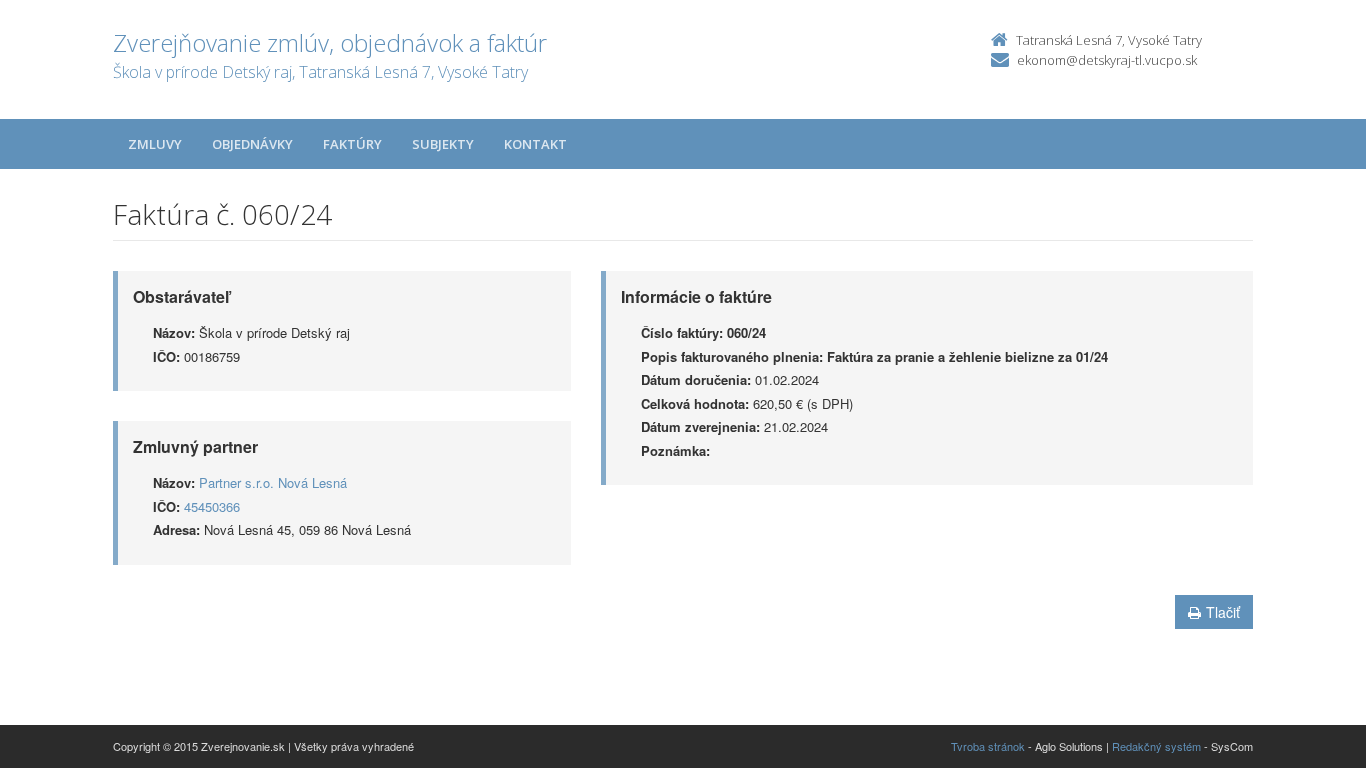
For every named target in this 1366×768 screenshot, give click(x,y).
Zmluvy (155, 144)
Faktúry (352, 144)
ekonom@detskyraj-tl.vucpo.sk (1107, 60)
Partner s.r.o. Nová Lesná (273, 482)
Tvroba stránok (988, 746)
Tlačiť (1223, 612)
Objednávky (252, 144)
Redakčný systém (1156, 746)
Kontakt (535, 144)
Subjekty (443, 144)
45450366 (212, 506)
